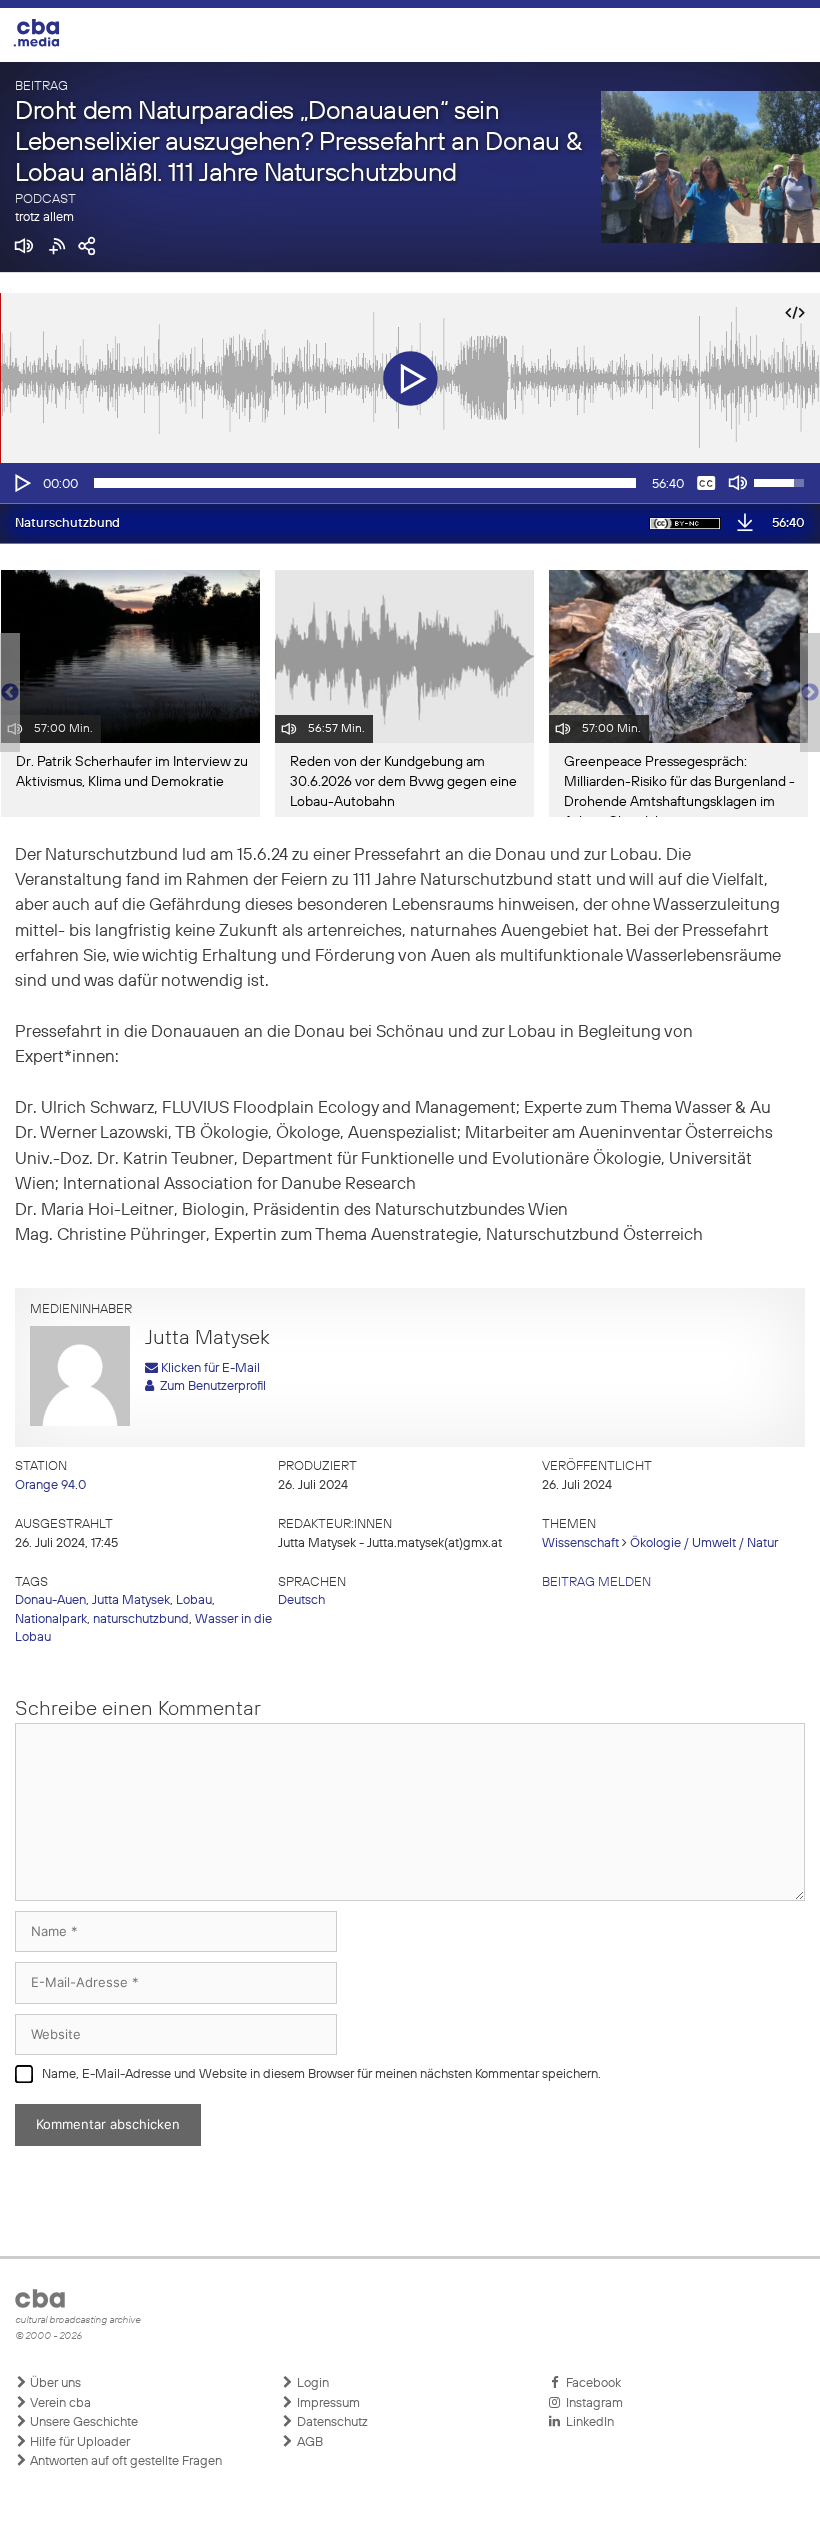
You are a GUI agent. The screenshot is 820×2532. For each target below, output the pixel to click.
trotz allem (44, 217)
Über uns (54, 2383)
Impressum (327, 2403)
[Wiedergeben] (21, 483)
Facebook (590, 2383)
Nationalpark (51, 1619)
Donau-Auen (50, 1600)
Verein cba (59, 2403)
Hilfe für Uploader (78, 2442)
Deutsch (301, 1600)
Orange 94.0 (50, 1485)
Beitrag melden (596, 1582)
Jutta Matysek (131, 1600)
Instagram (591, 2403)
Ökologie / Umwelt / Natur (704, 1543)
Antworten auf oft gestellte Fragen (124, 2461)
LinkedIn (587, 2422)
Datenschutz (331, 2422)
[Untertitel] (706, 483)
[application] (410, 483)
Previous (10, 693)
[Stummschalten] (738, 483)
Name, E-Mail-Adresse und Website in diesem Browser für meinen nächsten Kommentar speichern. (321, 2074)
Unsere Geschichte (82, 2422)
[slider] (365, 483)
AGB (308, 2442)
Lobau (194, 1600)
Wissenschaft (580, 1543)
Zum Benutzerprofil (210, 1386)
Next (810, 693)
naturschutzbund (141, 1619)
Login (311, 2383)
